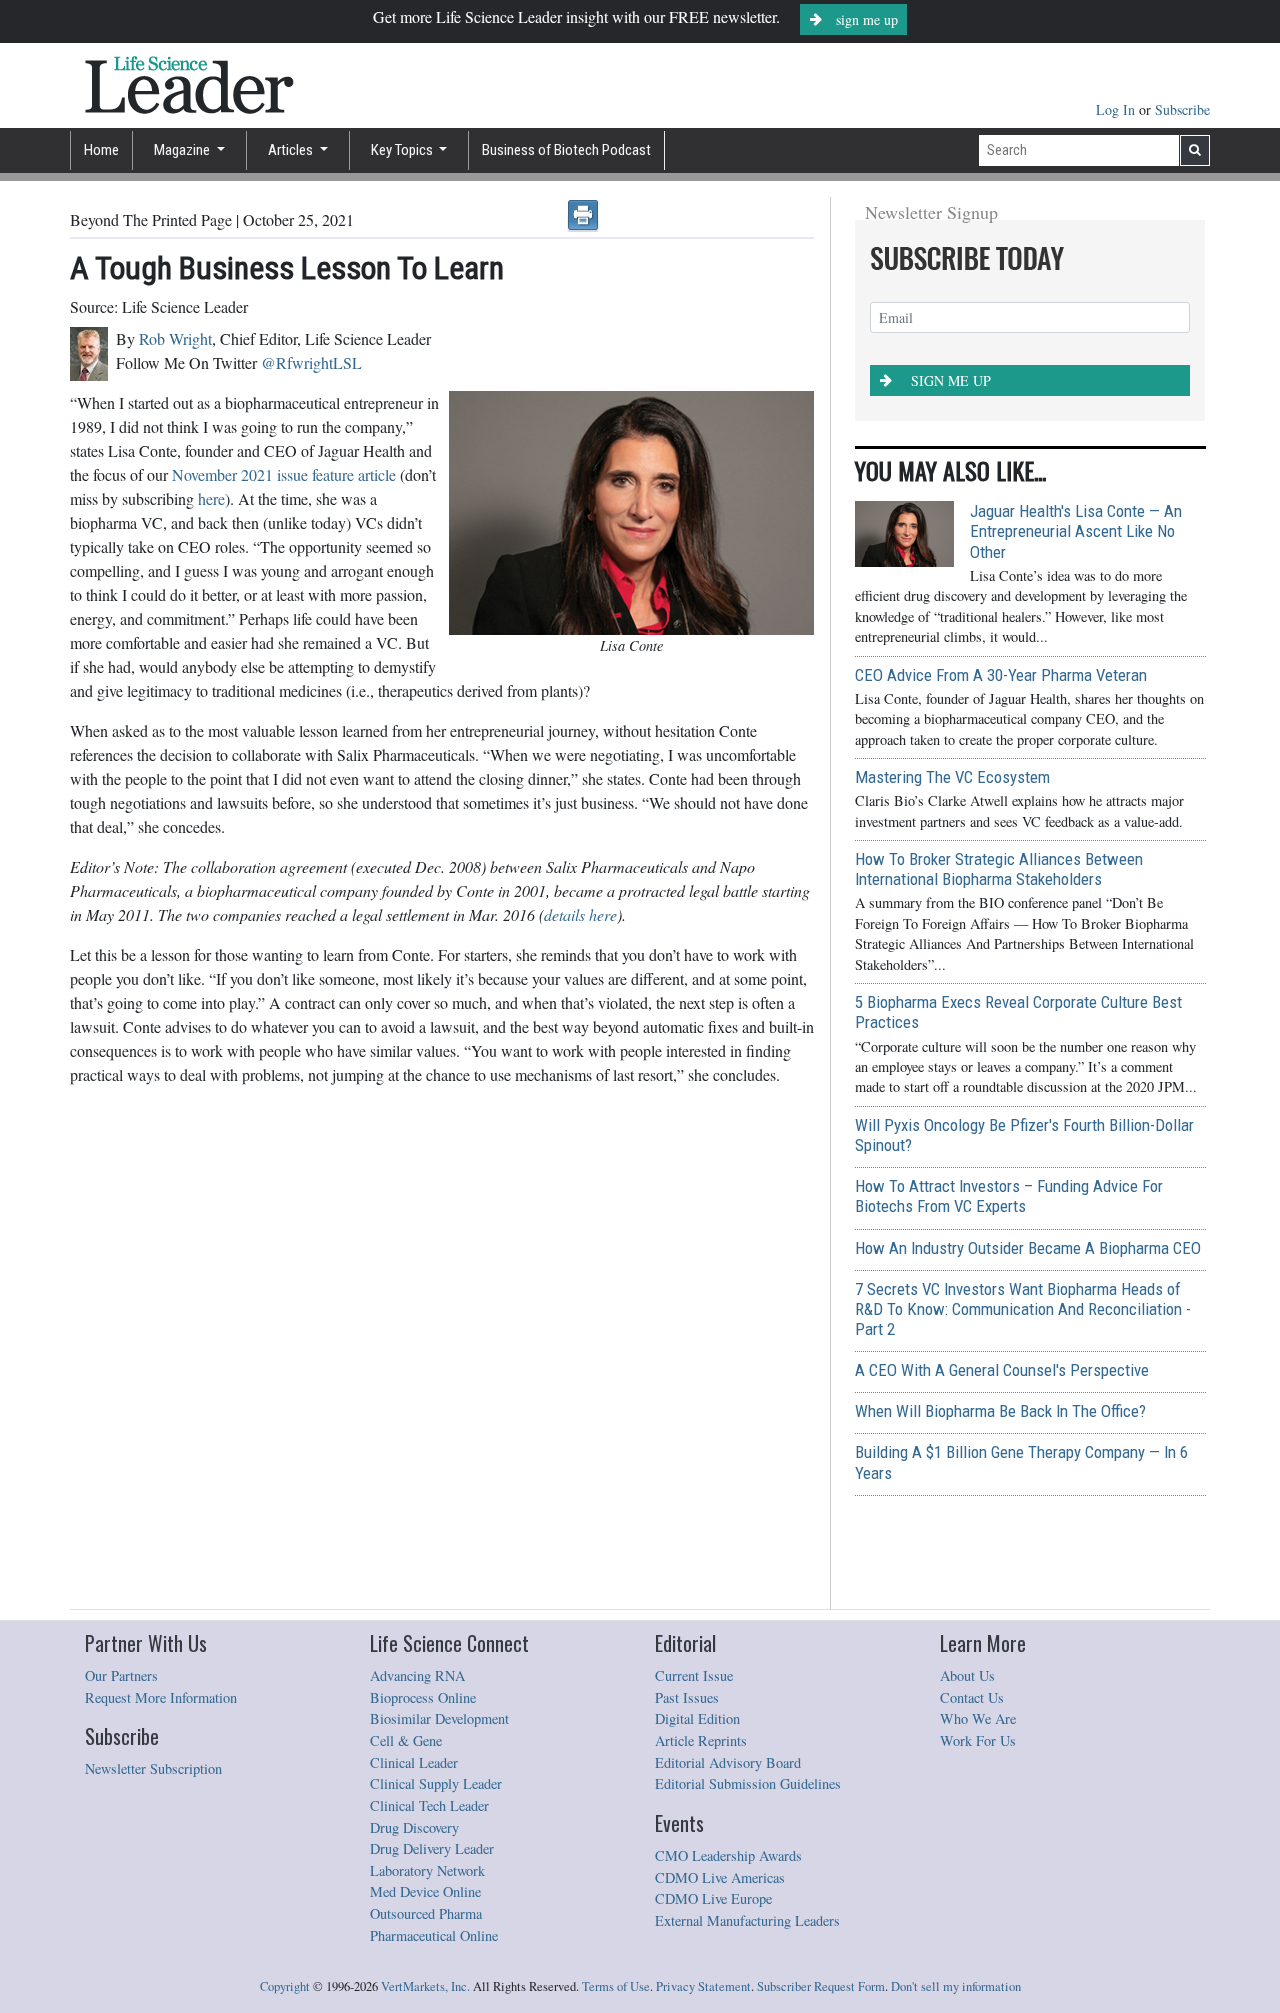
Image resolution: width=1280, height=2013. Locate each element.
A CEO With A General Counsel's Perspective (1002, 1370)
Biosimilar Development (439, 1718)
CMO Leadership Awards (728, 1855)
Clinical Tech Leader (429, 1805)
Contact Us (972, 1697)
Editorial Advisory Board (728, 1762)
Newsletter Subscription (153, 1768)
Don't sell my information (956, 1986)
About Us (967, 1675)
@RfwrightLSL (311, 362)
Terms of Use (616, 1986)
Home (101, 150)
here (211, 498)
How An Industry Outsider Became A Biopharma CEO (1028, 1248)
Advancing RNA (417, 1675)
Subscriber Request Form (821, 1986)
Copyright (285, 1986)
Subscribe (1182, 109)
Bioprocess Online (423, 1697)
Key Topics (403, 150)
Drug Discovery (414, 1827)
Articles (292, 150)
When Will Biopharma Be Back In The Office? (1000, 1411)
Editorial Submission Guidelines (748, 1783)
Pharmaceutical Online (434, 1935)
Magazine (183, 150)
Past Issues (687, 1697)
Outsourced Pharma (426, 1913)
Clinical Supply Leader (436, 1783)
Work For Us (978, 1740)
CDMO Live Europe (713, 1898)
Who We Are (978, 1718)
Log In (1117, 109)
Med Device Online (425, 1891)
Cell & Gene (406, 1740)
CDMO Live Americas (720, 1877)
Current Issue (694, 1675)
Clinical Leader (414, 1762)
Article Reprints (701, 1740)
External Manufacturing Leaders (747, 1920)
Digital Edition (697, 1718)
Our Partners (121, 1675)
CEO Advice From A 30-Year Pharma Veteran (1001, 675)
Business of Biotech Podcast (566, 150)
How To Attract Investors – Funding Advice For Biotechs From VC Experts (1009, 1196)
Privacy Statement (703, 1986)
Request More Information (161, 1697)
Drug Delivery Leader (432, 1848)
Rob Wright (175, 338)
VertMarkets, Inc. (425, 1986)
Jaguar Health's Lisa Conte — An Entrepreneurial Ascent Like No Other (1076, 531)
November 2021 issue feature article (286, 474)
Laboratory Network (427, 1870)
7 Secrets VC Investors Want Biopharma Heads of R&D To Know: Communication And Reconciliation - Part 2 (1023, 1309)
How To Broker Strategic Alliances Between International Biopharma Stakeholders (999, 869)
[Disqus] (442, 1353)
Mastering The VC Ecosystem (952, 777)
